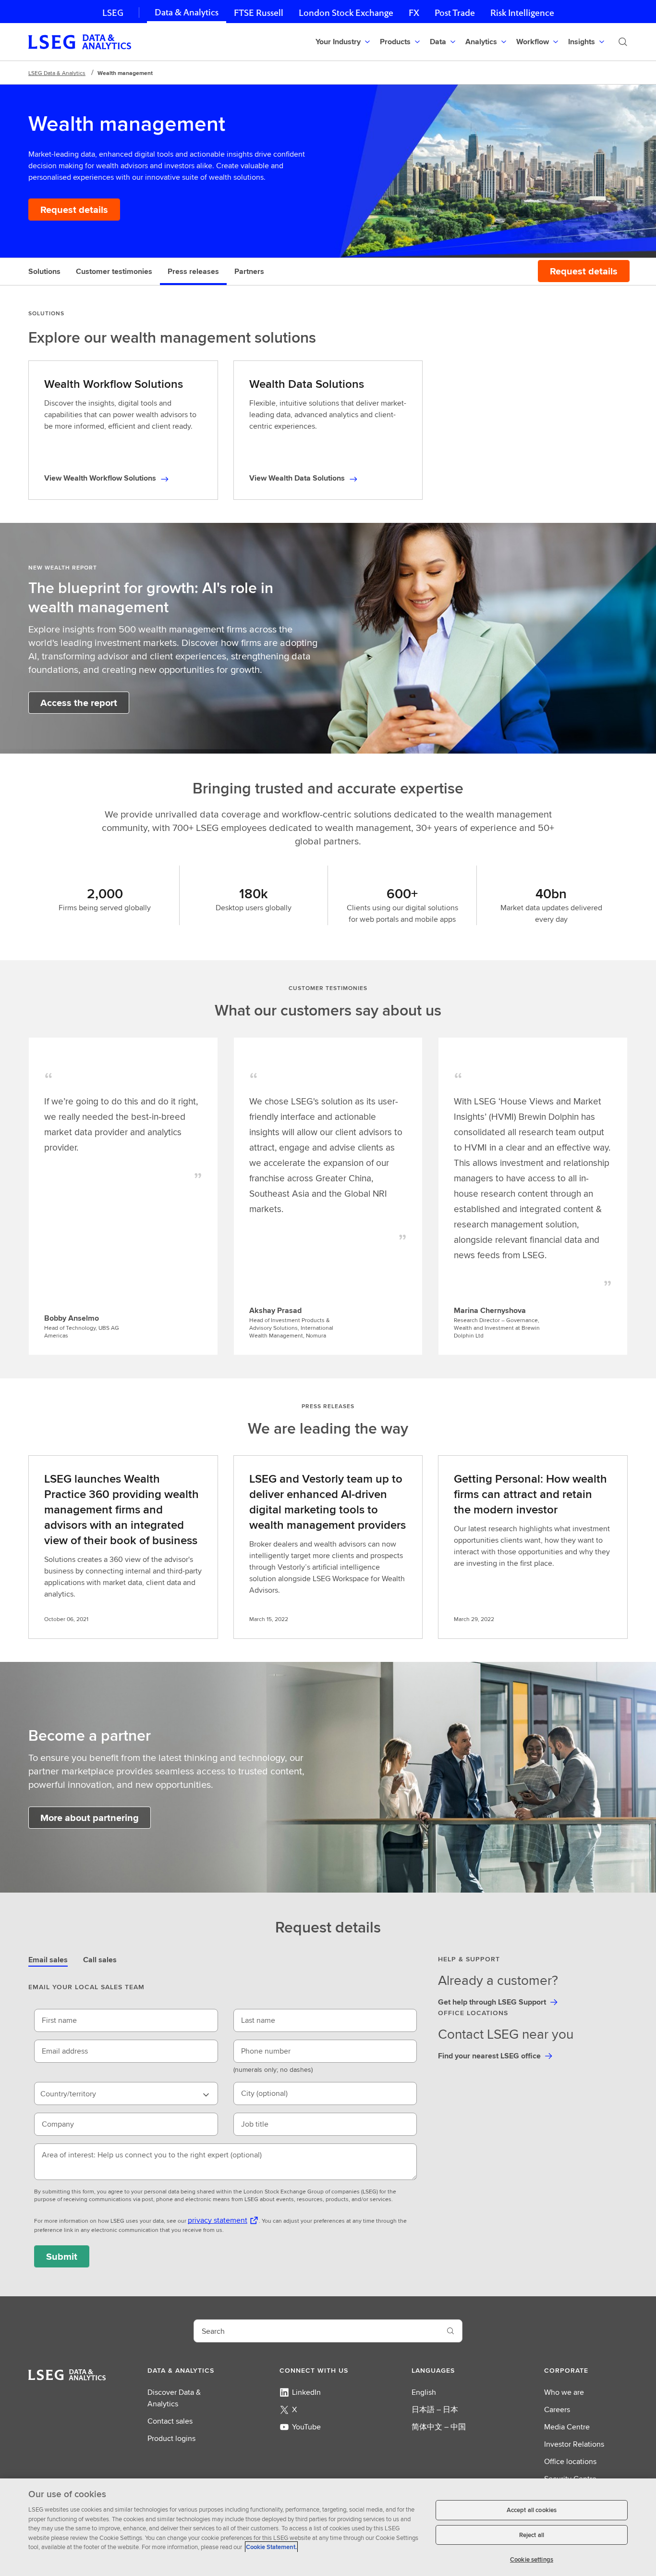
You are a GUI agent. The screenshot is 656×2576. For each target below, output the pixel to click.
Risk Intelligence (522, 13)
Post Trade (455, 13)
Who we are (564, 2392)
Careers (557, 2409)
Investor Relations (574, 2444)
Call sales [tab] (100, 1960)
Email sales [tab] (48, 1960)
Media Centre (567, 2427)
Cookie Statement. (271, 2547)
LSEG (113, 13)
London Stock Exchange (346, 13)
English (424, 2392)
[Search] (623, 42)
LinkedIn (306, 2392)
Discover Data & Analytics (174, 2398)
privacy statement (218, 2220)
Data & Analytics (187, 12)
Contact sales (170, 2421)
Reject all (532, 2535)
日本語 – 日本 (435, 2409)
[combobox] (126, 2093)
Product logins (171, 2438)
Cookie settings (532, 2559)
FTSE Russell (259, 13)
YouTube (306, 2427)
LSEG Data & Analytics (57, 73)
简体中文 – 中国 (439, 2427)
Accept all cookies (532, 2510)
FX (414, 13)
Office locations (570, 2461)
